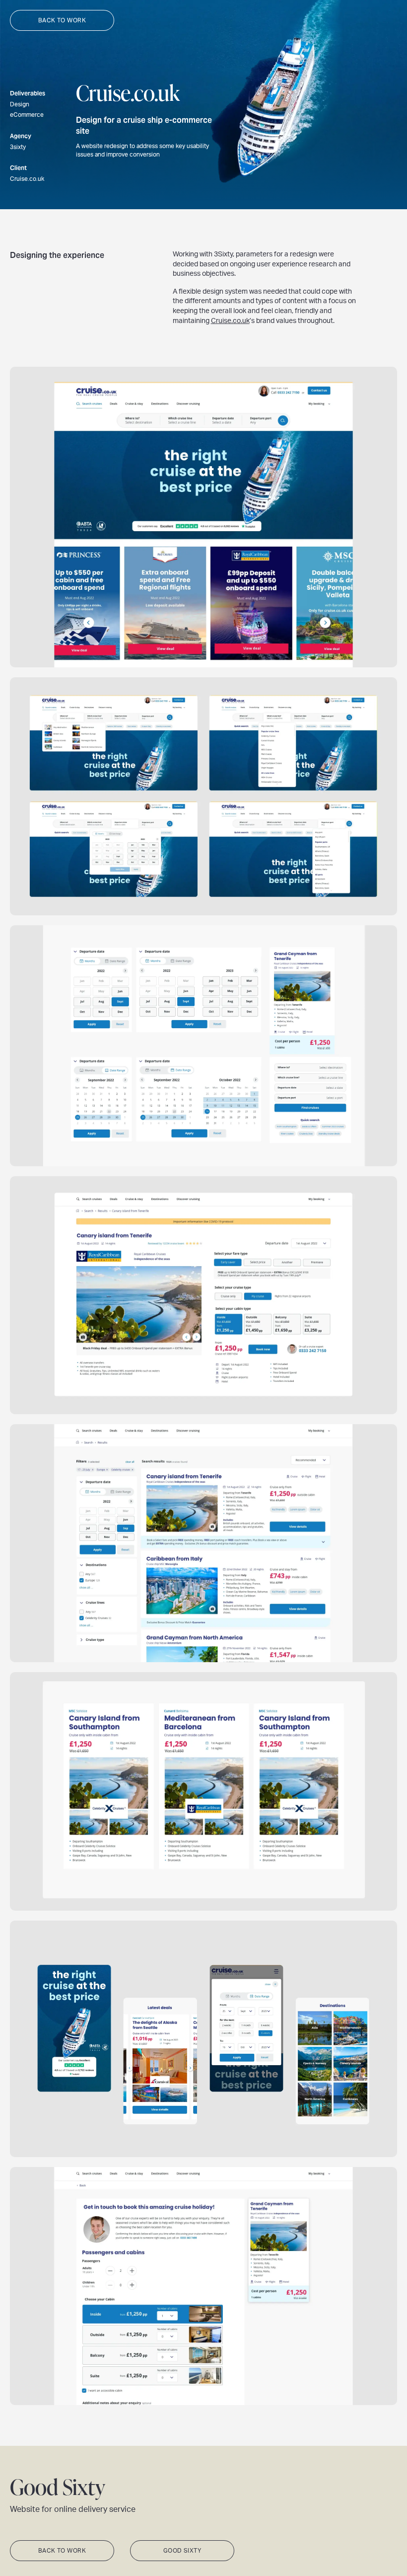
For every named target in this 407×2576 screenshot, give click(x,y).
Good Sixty (182, 2551)
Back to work (62, 20)
